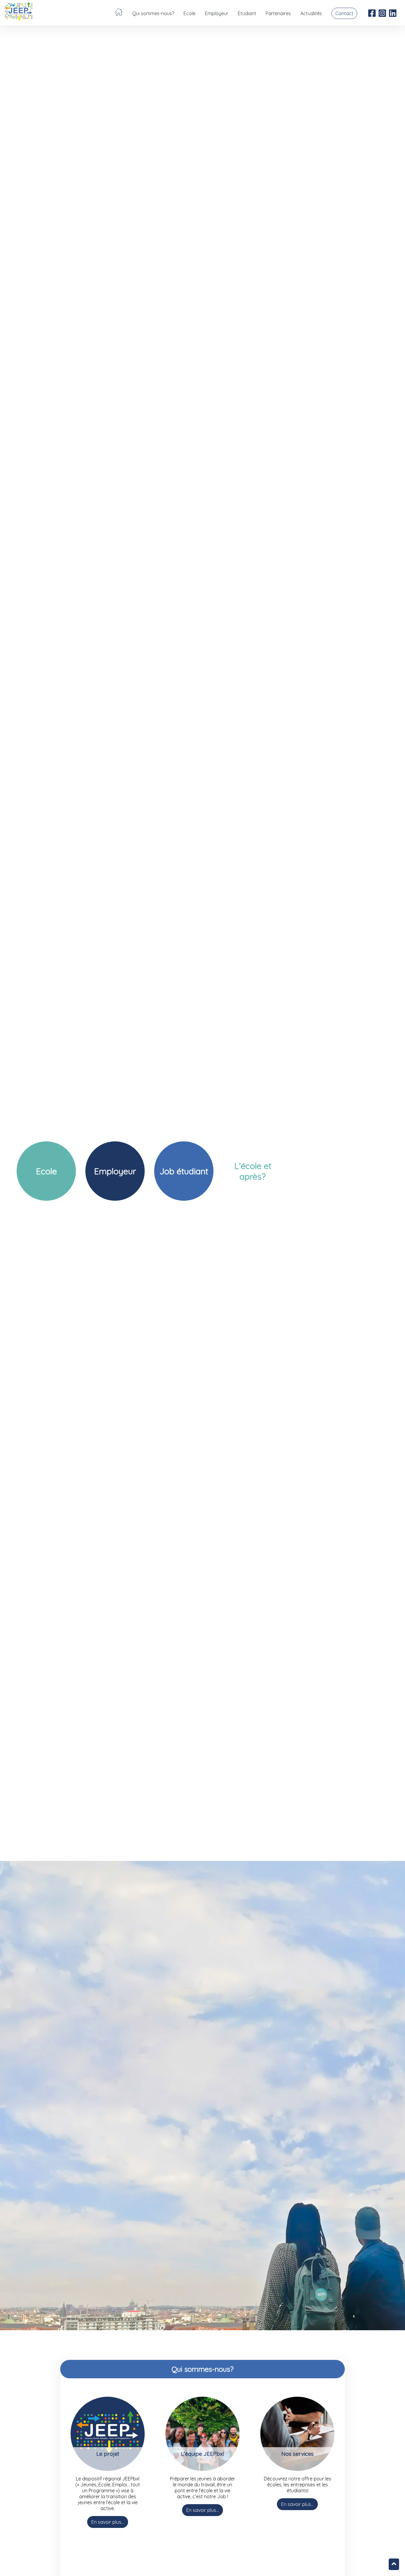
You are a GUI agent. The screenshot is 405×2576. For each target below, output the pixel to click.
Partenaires (278, 13)
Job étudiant (184, 1171)
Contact (344, 13)
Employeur (217, 13)
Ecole (189, 13)
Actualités (311, 13)
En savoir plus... (108, 2522)
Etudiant (247, 13)
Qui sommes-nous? (153, 13)
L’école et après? (253, 1171)
